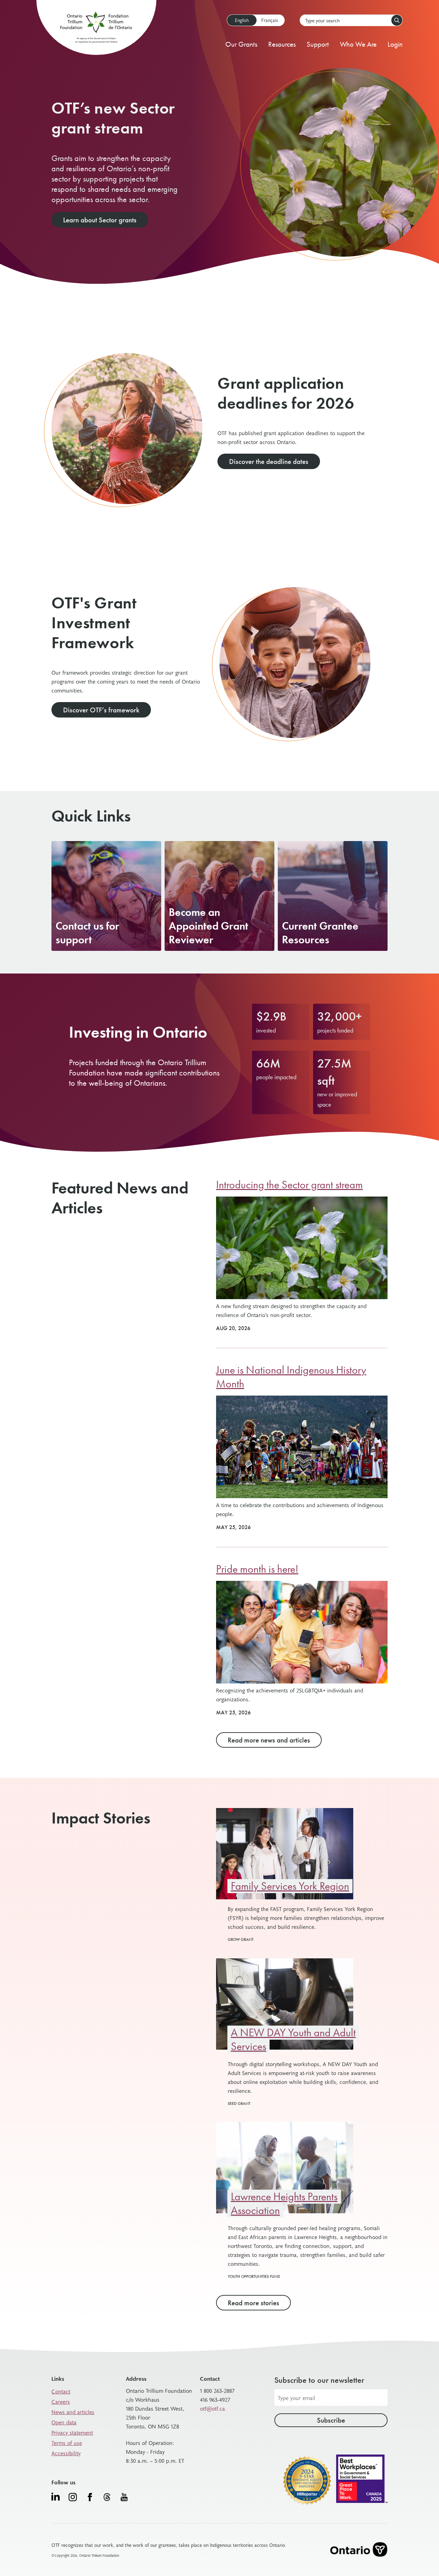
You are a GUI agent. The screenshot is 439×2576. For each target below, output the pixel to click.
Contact (61, 2391)
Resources (282, 44)
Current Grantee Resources (320, 933)
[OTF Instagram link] (73, 2497)
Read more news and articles (269, 1740)
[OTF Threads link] (107, 2497)
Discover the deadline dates (269, 461)
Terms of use (67, 2443)
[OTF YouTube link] (124, 2497)
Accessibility (66, 2453)
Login (395, 44)
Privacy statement (72, 2432)
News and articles (73, 2412)
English (242, 20)
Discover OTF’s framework (101, 710)
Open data (64, 2422)
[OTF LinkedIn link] (56, 2496)
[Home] (96, 29)
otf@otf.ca (212, 2408)
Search (397, 20)
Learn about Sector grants (100, 220)
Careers (61, 2401)
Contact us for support (87, 933)
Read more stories (253, 2303)
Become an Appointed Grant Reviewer (209, 926)
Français (270, 20)
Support (318, 44)
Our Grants (241, 44)
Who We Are (358, 44)
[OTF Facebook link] (90, 2497)
